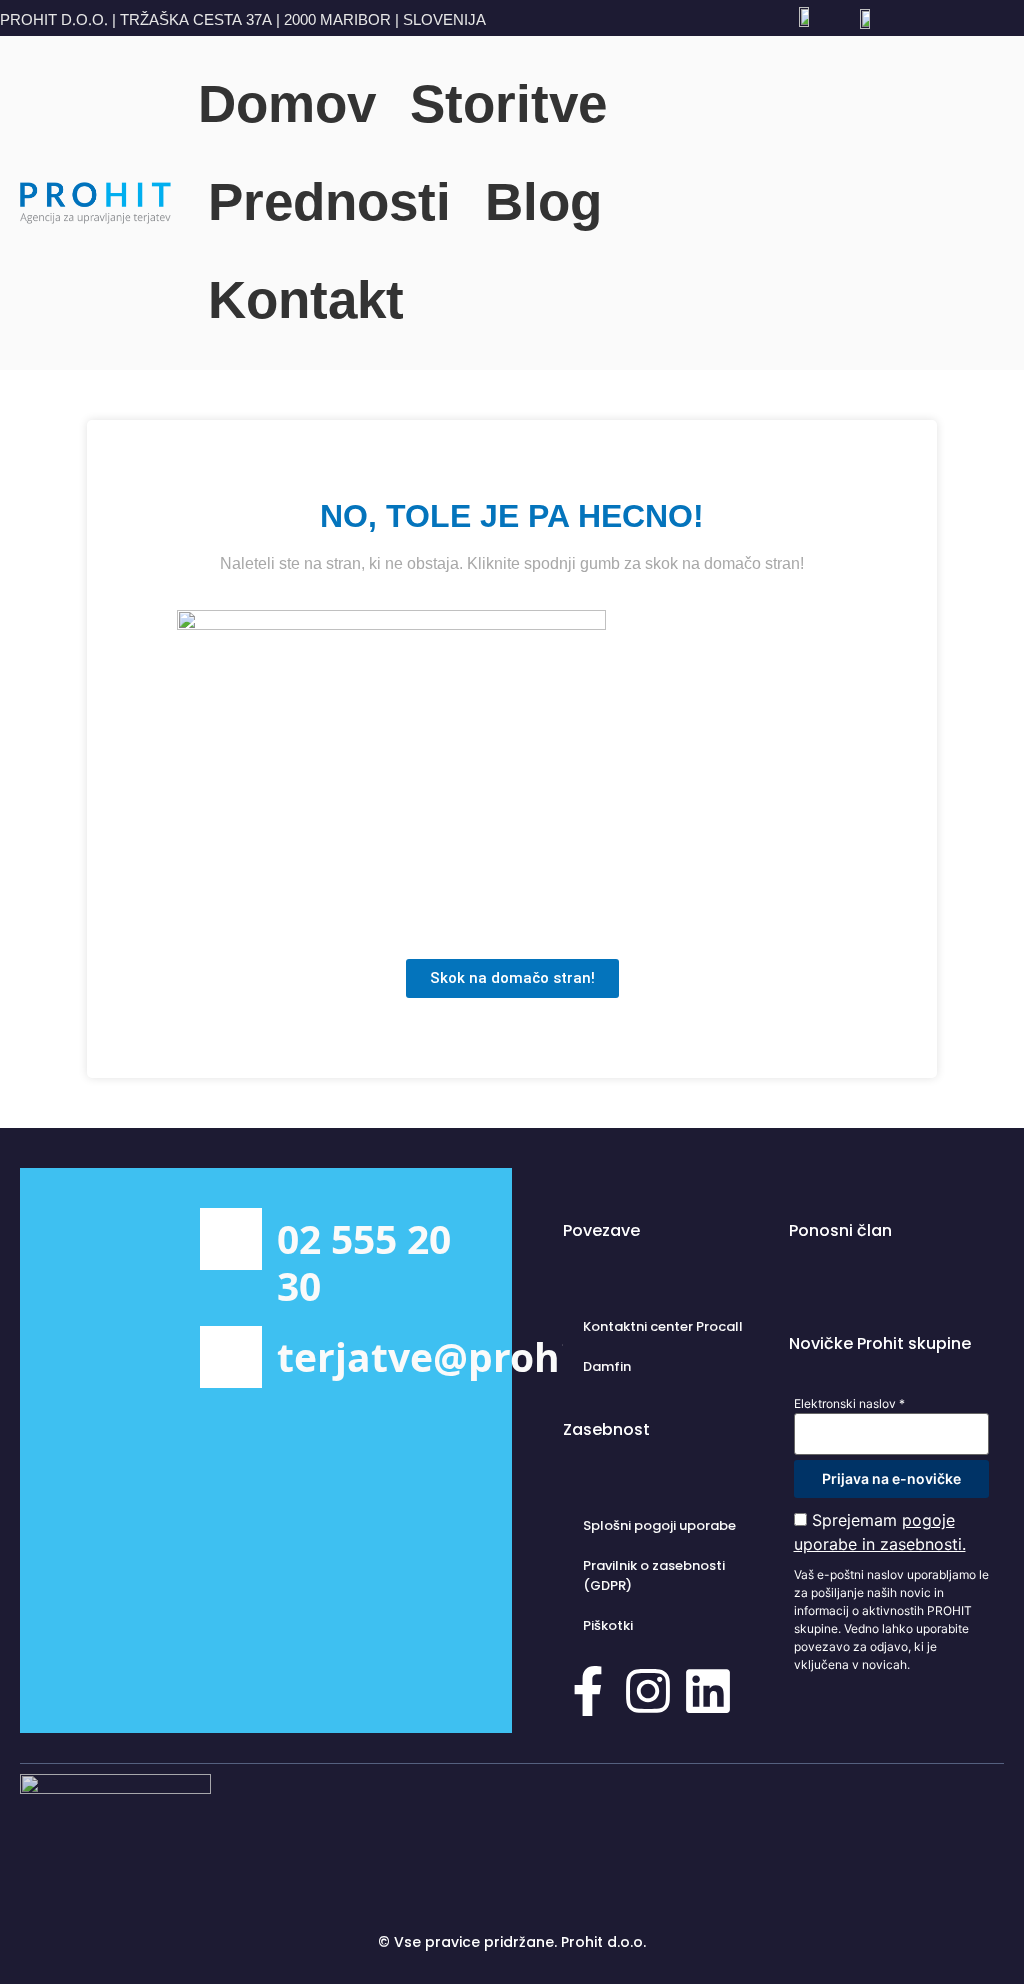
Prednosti (329, 201)
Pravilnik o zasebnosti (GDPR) (654, 1575)
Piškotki (608, 1625)
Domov (287, 103)
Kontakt (306, 299)
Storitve (508, 103)
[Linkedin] (708, 1694)
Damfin (607, 1366)
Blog (543, 201)
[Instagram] (648, 1694)
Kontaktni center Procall (663, 1326)
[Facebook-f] (588, 1694)
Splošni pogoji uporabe (659, 1525)
